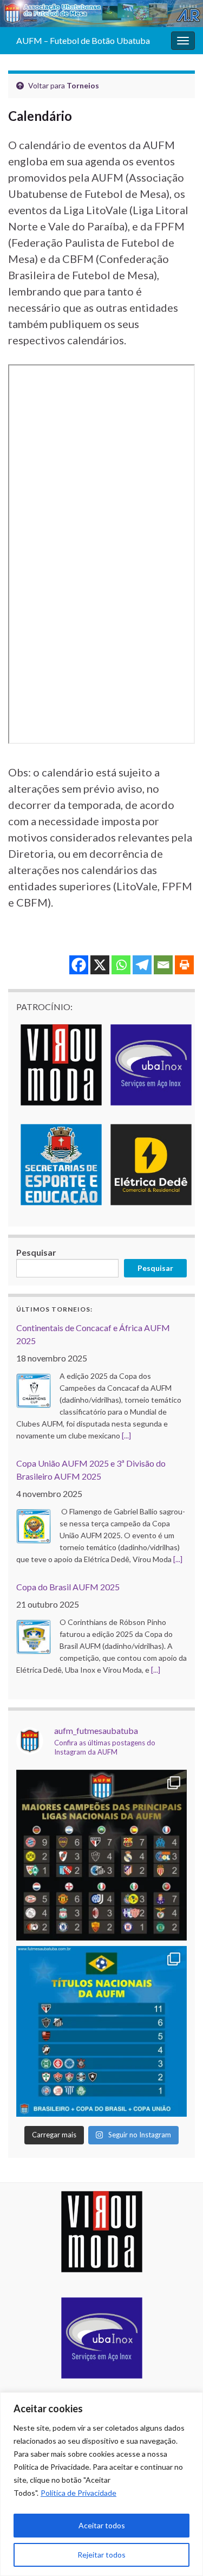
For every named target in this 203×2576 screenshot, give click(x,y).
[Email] (163, 965)
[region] (101, 2484)
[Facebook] (79, 965)
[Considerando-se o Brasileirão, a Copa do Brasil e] (101, 2031)
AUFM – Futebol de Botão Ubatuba (83, 40)
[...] (126, 1435)
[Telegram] (142, 965)
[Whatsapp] (121, 965)
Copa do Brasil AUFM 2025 (68, 1587)
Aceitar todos (102, 2525)
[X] (100, 965)
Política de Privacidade (78, 2493)
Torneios (83, 85)
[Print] (184, 965)
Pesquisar (36, 1252)
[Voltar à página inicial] (101, 14)
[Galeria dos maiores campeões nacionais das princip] (101, 1855)
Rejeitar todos (101, 2555)
